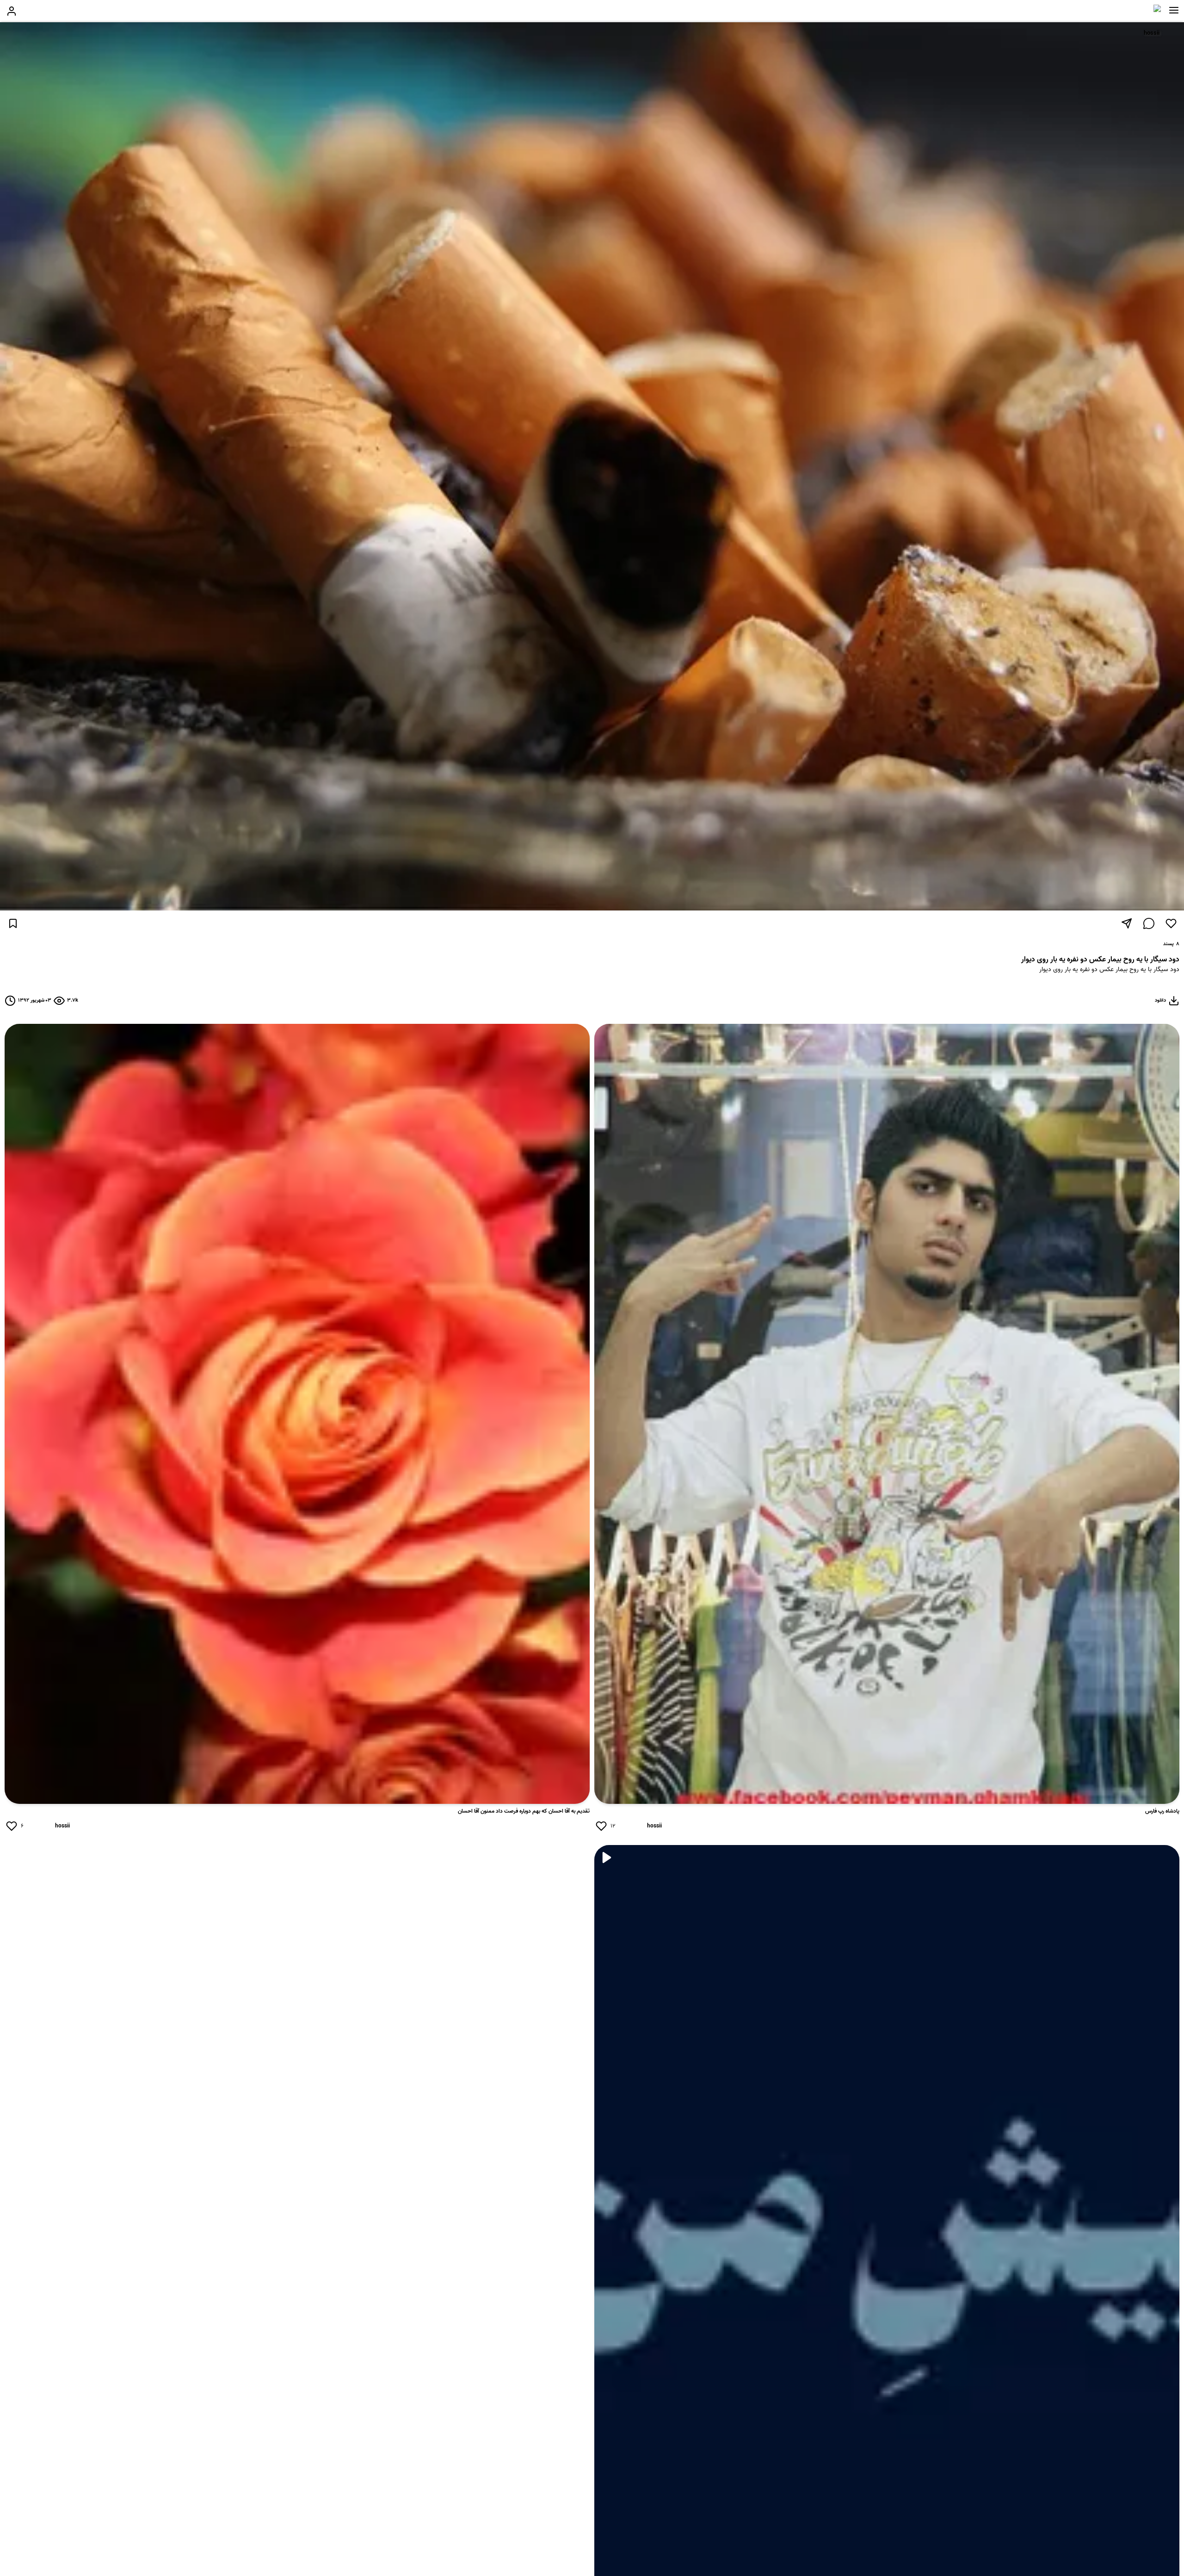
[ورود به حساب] (12, 11)
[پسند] (1171, 923)
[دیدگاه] (1149, 923)
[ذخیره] (13, 923)
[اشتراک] (1127, 923)
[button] (1174, 10)
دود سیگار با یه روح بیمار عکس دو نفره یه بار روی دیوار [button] (1109, 970)
